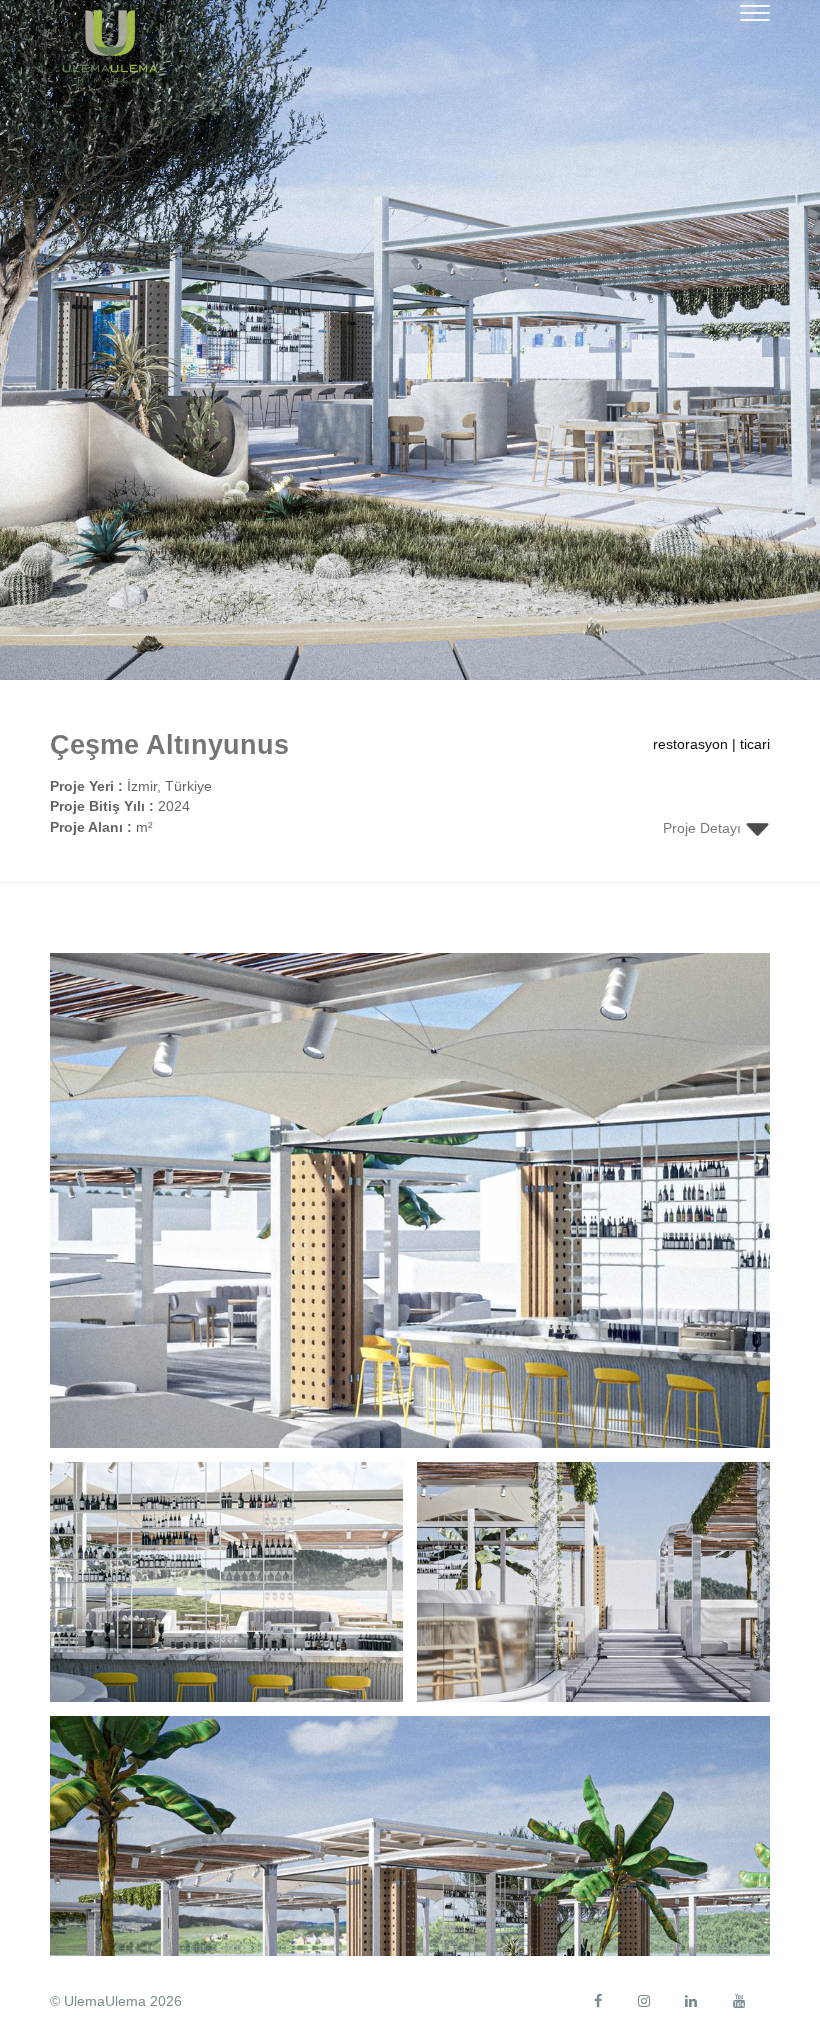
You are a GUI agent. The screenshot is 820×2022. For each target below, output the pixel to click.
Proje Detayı (704, 828)
